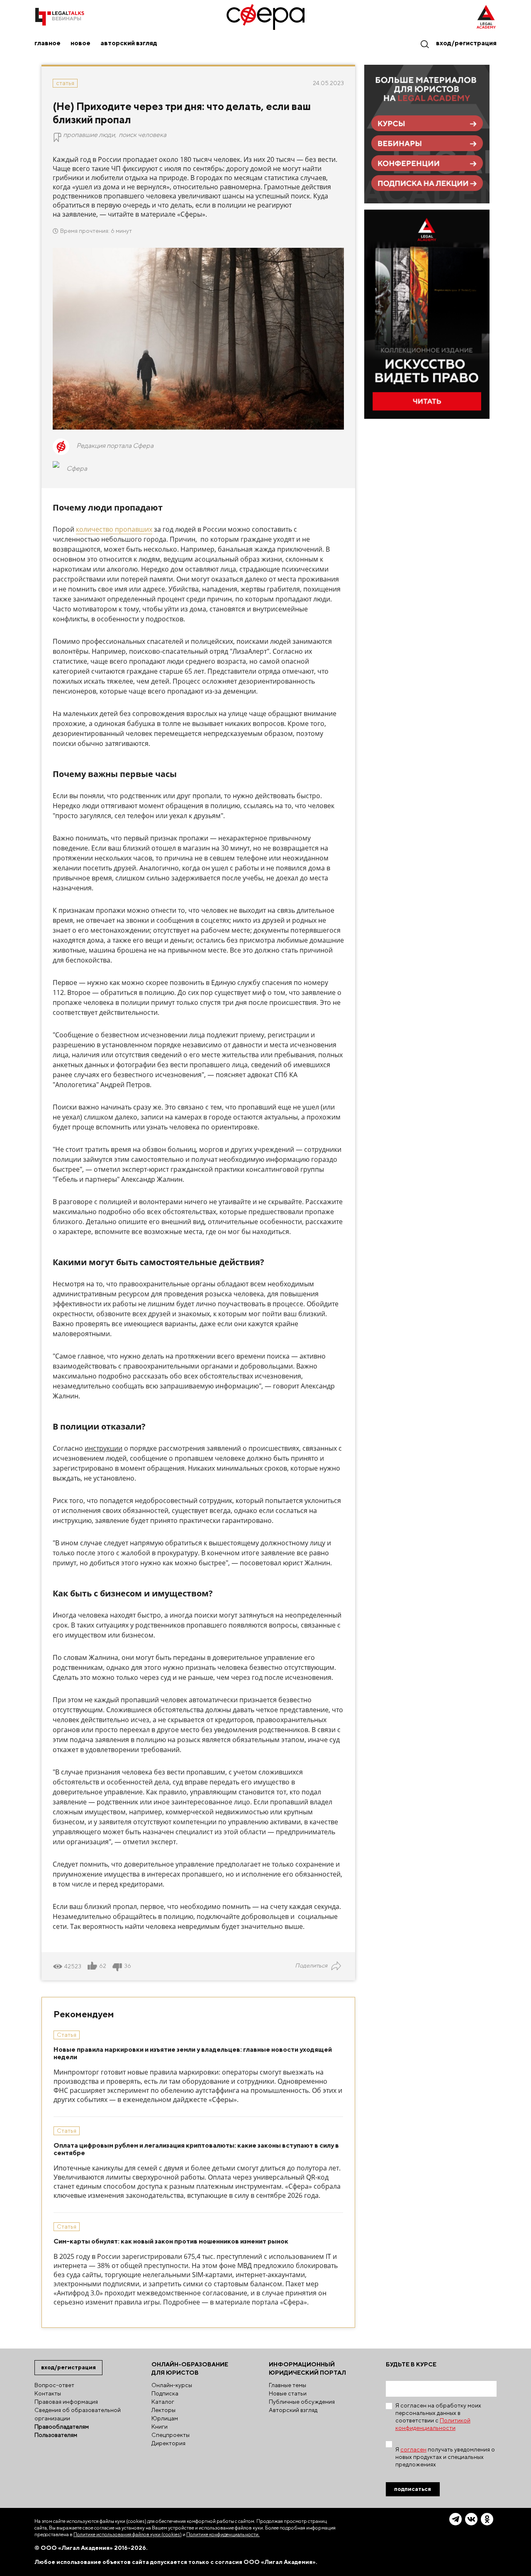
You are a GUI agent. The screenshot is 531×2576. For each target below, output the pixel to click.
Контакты (48, 2393)
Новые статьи (288, 2393)
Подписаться (413, 2489)
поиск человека (142, 135)
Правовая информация (66, 2402)
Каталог (163, 2402)
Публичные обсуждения (302, 2402)
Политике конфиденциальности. (223, 2534)
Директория (168, 2443)
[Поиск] (424, 44)
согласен (413, 2449)
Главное (47, 43)
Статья (65, 83)
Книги (160, 2427)
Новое (80, 43)
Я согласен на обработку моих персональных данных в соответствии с (438, 2417)
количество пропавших (114, 529)
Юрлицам (165, 2418)
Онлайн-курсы (172, 2385)
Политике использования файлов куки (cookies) (128, 2534)
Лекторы (163, 2410)
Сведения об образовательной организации (78, 2414)
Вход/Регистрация (466, 43)
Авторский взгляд (129, 43)
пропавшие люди (89, 135)
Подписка (165, 2393)
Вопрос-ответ (54, 2385)
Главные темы (287, 2385)
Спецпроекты (171, 2435)
